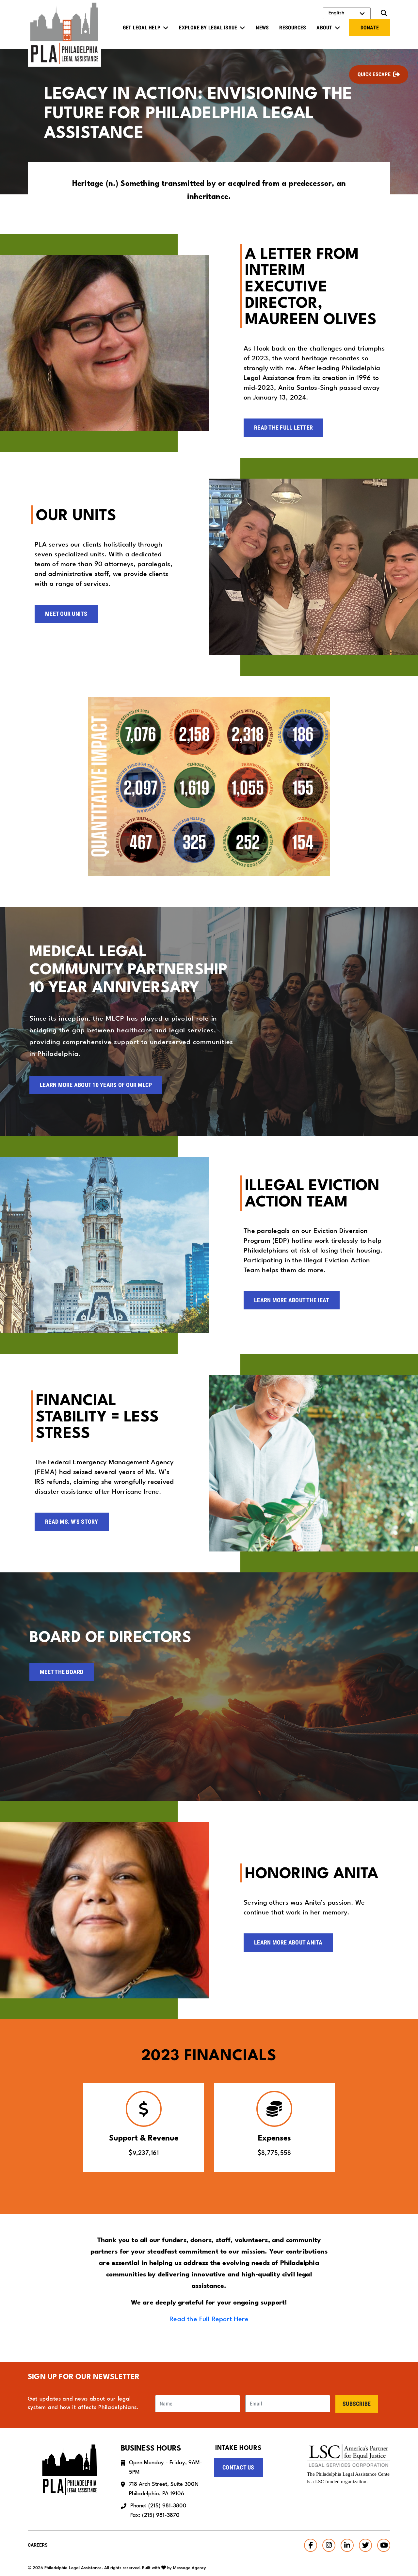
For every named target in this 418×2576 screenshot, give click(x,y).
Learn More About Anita (288, 1942)
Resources (293, 28)
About (324, 28)
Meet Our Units (66, 614)
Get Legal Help (142, 28)
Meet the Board (62, 1672)
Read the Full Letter (283, 427)
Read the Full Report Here (209, 2320)
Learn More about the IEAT (292, 1300)
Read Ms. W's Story (72, 1522)
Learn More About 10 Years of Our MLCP (96, 1085)
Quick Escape (374, 74)
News (262, 28)
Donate (370, 28)
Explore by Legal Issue (208, 28)
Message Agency (190, 2568)
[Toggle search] (383, 13)
